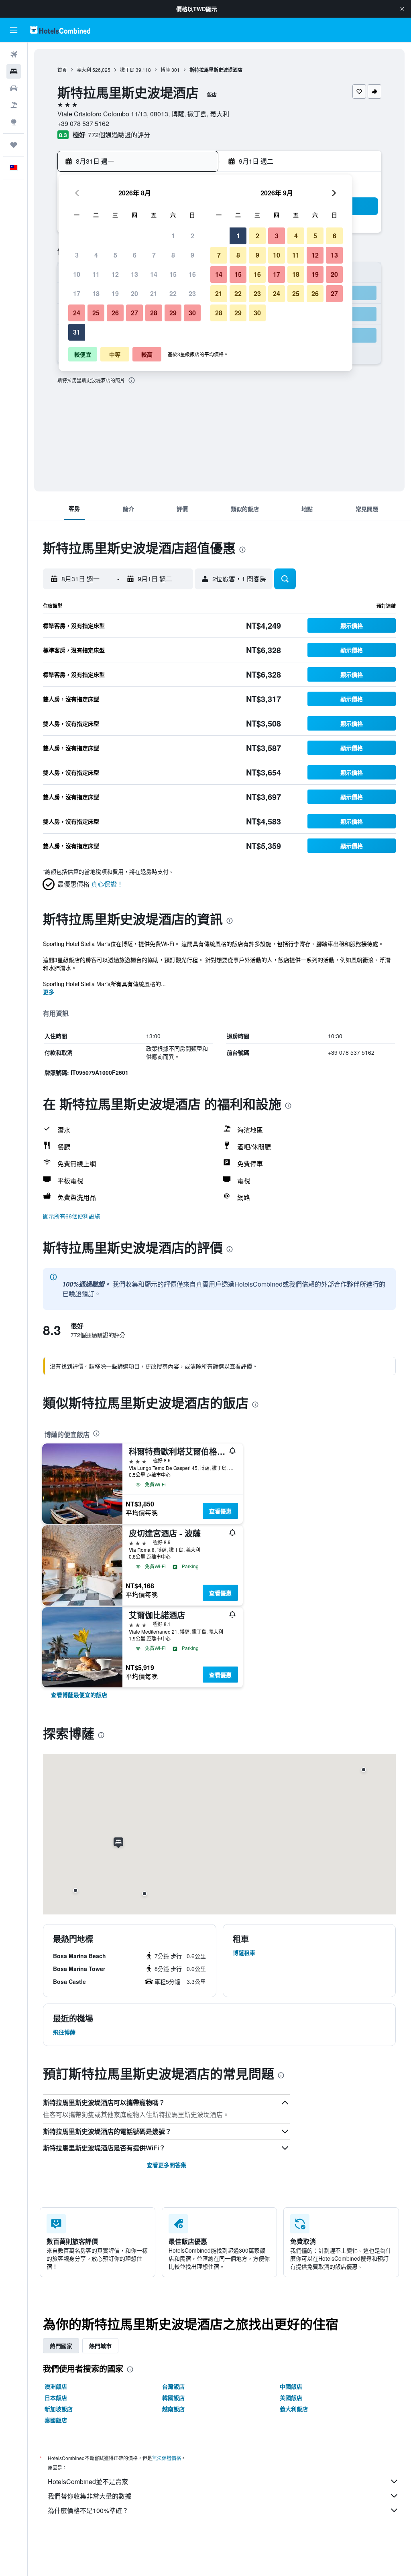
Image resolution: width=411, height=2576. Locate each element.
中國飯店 (291, 2386)
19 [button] (115, 293)
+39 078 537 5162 (83, 123)
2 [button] (192, 236)
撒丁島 (127, 70)
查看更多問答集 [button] (167, 2165)
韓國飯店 (173, 2397)
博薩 (165, 70)
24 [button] (77, 313)
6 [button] (135, 255)
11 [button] (96, 274)
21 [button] (154, 293)
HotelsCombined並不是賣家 (88, 2482)
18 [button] (96, 293)
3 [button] (77, 255)
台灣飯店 (173, 2386)
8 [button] (173, 255)
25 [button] (96, 313)
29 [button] (173, 313)
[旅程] (14, 145)
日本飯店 (56, 2397)
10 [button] (77, 274)
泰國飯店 (56, 2420)
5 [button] (115, 255)
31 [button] (77, 332)
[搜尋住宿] (14, 71)
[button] (402, 9)
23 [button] (192, 293)
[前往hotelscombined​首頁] (60, 30)
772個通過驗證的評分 (119, 135)
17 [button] (77, 293)
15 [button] (173, 274)
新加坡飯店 (59, 2409)
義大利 (84, 70)
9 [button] (192, 255)
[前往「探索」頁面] (14, 122)
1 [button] (173, 236)
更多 (49, 992)
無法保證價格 (167, 2458)
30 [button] (192, 313)
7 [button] (154, 255)
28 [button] (154, 313)
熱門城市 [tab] (100, 2346)
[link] (79, 1695)
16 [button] (192, 274)
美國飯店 (291, 2397)
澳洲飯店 (56, 2386)
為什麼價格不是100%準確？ (88, 2510)
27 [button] (134, 313)
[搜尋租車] (14, 88)
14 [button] (154, 274)
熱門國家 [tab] (61, 2346)
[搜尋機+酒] (14, 105)
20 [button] (134, 293)
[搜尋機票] (14, 55)
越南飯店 (173, 2409)
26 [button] (115, 313)
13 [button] (134, 274)
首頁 (62, 70)
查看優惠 (220, 1511)
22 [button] (173, 293)
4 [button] (96, 255)
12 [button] (115, 274)
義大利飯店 (294, 2409)
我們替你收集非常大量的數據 (90, 2496)
